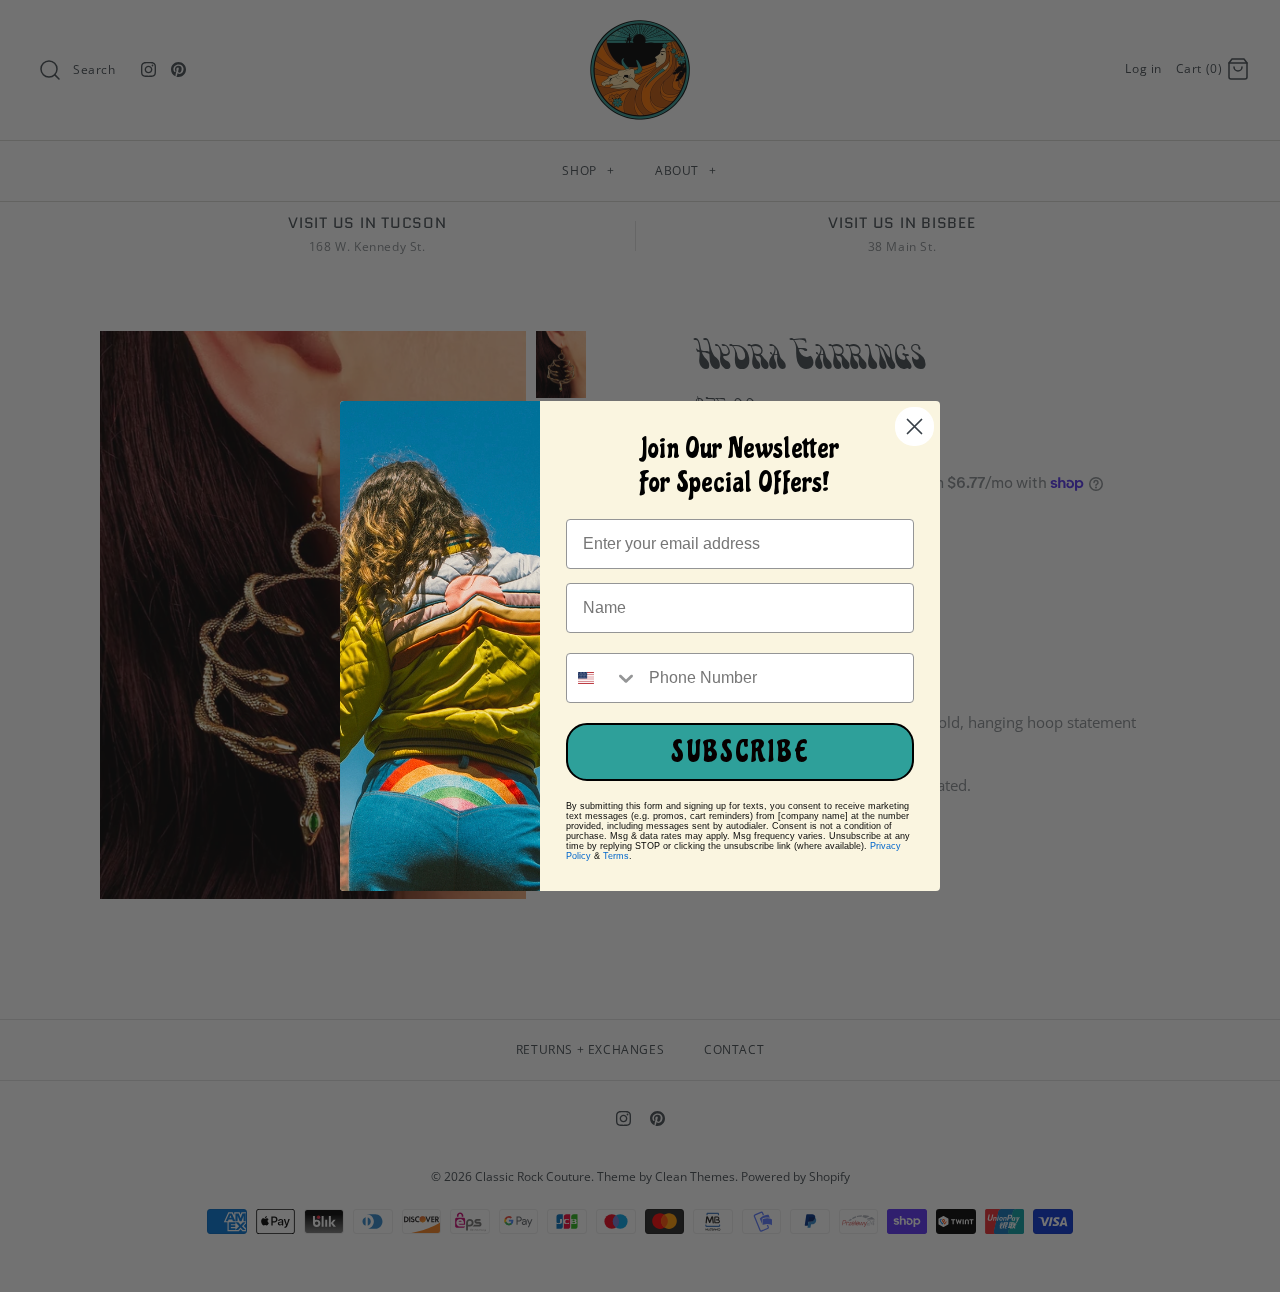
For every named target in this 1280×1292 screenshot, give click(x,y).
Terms (616, 856)
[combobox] (603, 678)
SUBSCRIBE (740, 752)
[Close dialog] (914, 426)
